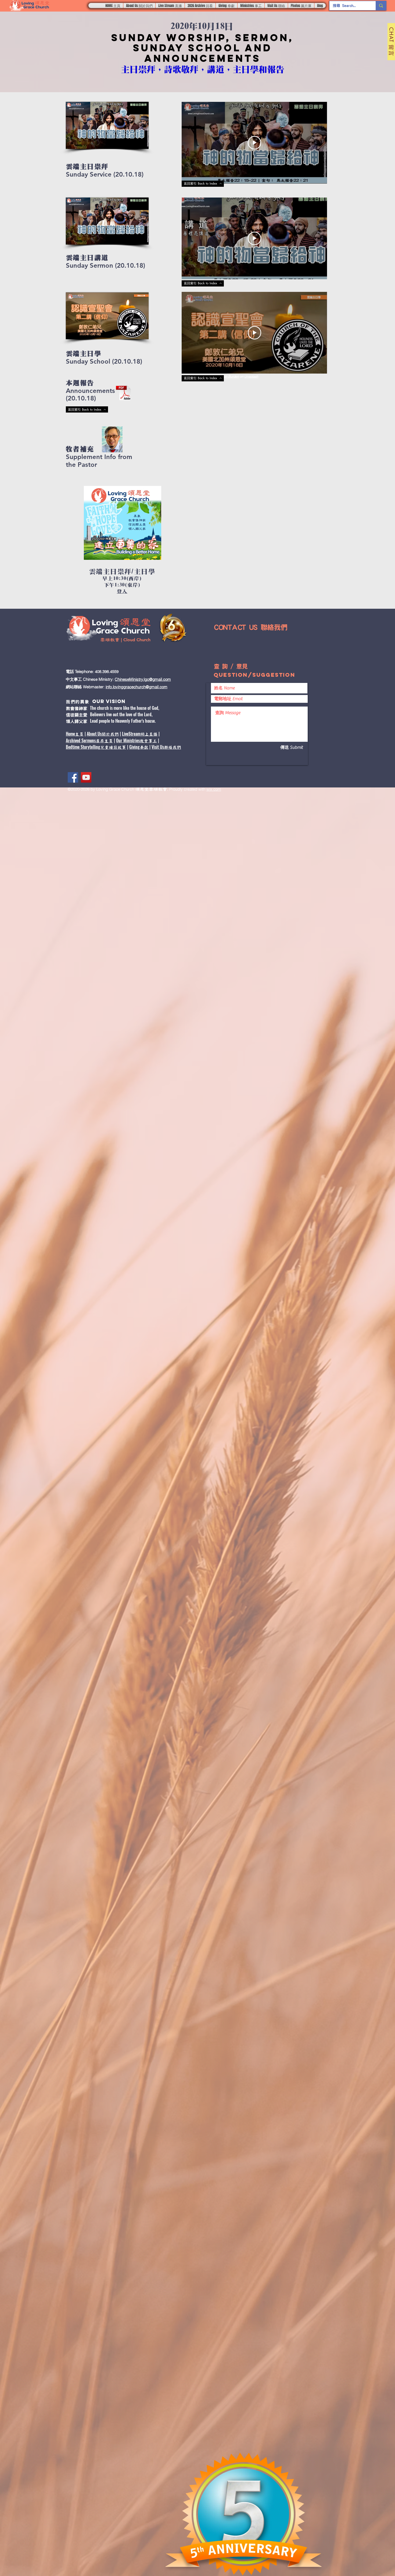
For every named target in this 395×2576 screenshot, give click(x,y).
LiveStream (131, 734)
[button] (139, 6)
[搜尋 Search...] (381, 6)
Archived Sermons (81, 740)
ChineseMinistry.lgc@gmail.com (143, 679)
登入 (122, 592)
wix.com (214, 789)
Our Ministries (128, 740)
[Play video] (254, 143)
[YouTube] (86, 777)
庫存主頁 (104, 741)
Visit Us (158, 747)
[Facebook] (73, 777)
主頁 (79, 734)
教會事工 (148, 741)
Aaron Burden (229, 376)
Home (70, 734)
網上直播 (149, 734)
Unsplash (251, 376)
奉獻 (144, 747)
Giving (134, 747)
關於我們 (110, 734)
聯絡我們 (173, 747)
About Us (94, 734)
